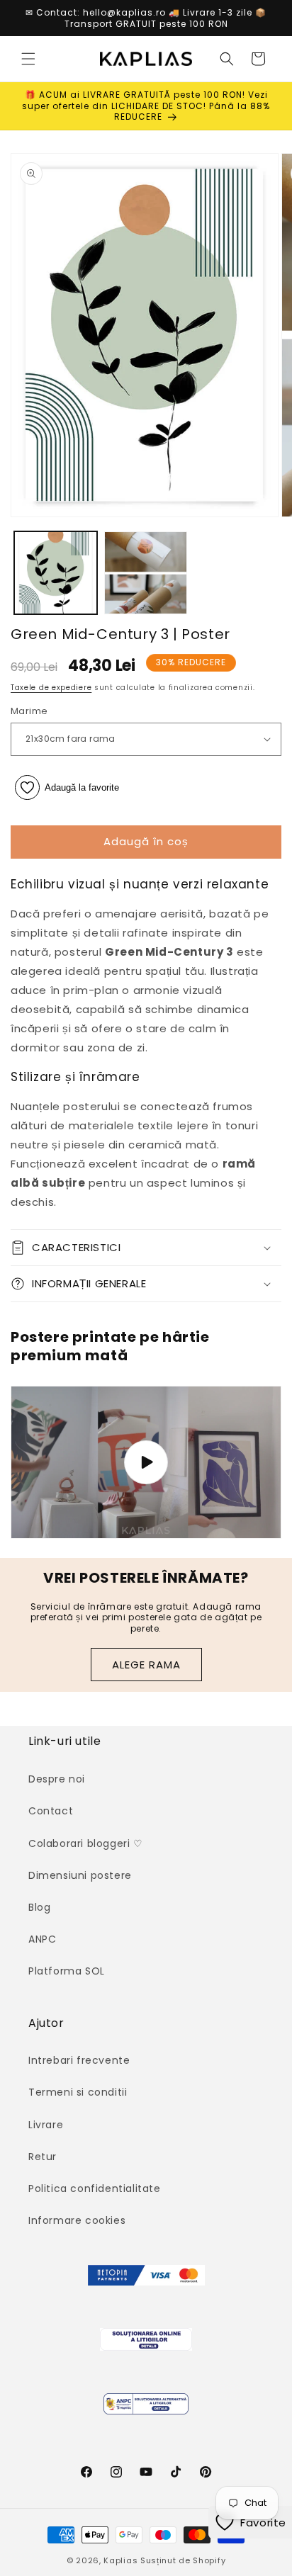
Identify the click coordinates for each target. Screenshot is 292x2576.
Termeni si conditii (78, 2092)
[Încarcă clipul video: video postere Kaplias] (146, 1462)
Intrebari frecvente (79, 2060)
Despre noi (57, 1779)
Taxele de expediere (51, 688)
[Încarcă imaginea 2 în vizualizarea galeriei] (146, 573)
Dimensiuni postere (80, 1875)
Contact (51, 1811)
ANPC (42, 1939)
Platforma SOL (67, 1971)
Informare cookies (77, 2220)
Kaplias (120, 2560)
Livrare (46, 2125)
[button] (28, 59)
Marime (29, 711)
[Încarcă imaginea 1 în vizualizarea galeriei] (56, 573)
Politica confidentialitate (95, 2188)
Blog (39, 1907)
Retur (43, 2157)
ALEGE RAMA (146, 1665)
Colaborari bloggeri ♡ (86, 1843)
